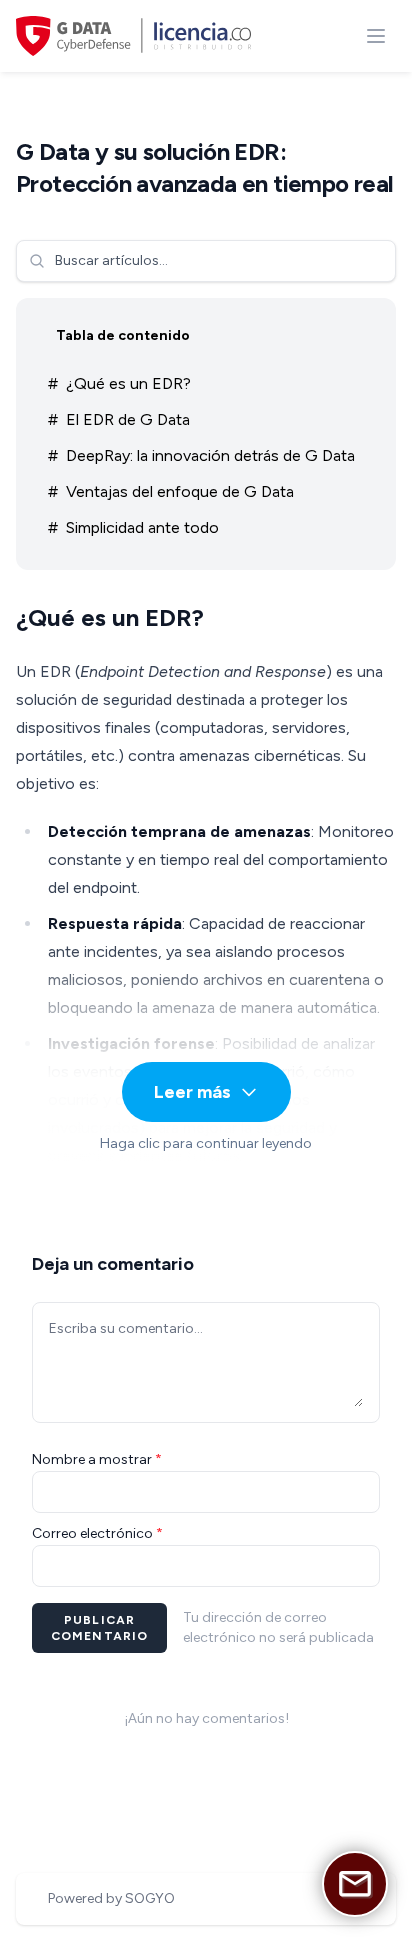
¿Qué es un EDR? (128, 383)
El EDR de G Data (128, 419)
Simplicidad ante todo (142, 527)
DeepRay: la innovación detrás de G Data (210, 455)
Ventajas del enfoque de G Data (180, 491)
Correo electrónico (97, 1533)
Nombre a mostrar (97, 1459)
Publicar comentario (100, 1628)
